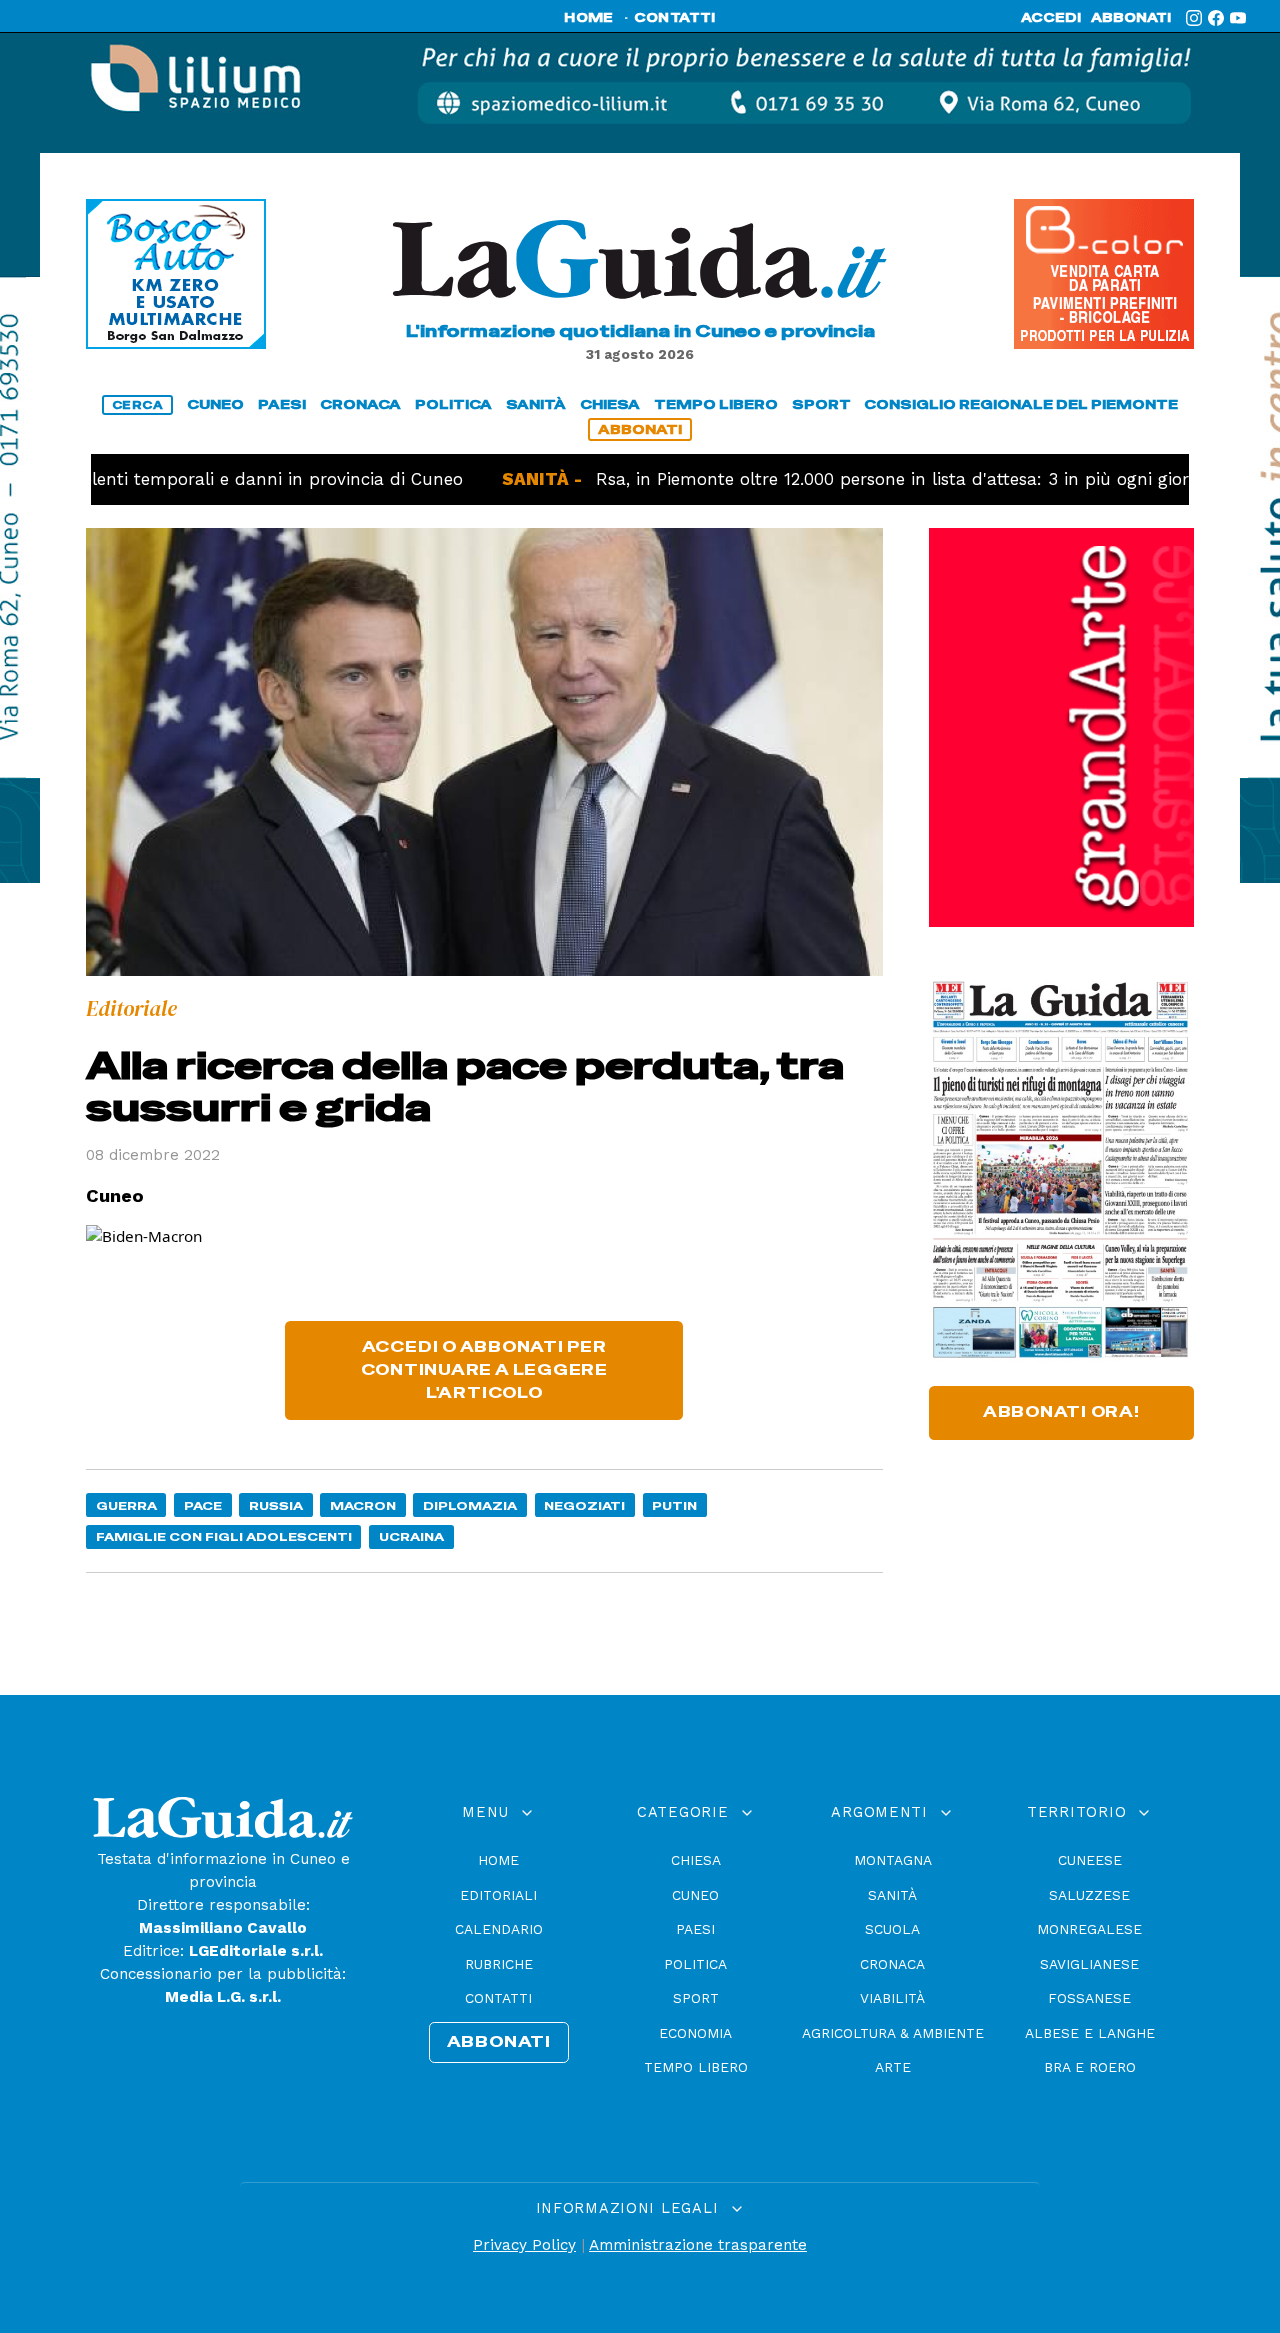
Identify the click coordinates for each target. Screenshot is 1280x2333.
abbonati (1131, 18)
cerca (138, 405)
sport (821, 404)
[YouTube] (1238, 18)
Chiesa (696, 1860)
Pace (203, 1505)
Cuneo (695, 1895)
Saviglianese (1089, 1964)
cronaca (360, 404)
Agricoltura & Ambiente (893, 2033)
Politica (695, 1964)
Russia (276, 1505)
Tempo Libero (696, 2067)
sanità (536, 404)
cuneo (215, 404)
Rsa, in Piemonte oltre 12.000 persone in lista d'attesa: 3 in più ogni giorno (833, 479)
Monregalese (1089, 1929)
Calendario (499, 1929)
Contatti (498, 1998)
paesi (282, 404)
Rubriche (499, 1964)
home (588, 18)
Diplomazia (470, 1505)
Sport (696, 1998)
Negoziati (584, 1505)
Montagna (893, 1860)
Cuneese (1090, 1860)
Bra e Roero (1090, 2067)
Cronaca (892, 1964)
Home (498, 1860)
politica (453, 404)
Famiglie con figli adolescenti (224, 1536)
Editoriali (498, 1895)
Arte (893, 2067)
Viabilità (892, 1998)
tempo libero (716, 404)
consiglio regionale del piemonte (1021, 404)
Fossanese (1089, 1998)
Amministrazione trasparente (698, 2245)
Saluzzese (1089, 1895)
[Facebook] (1216, 18)
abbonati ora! (1061, 1412)
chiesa (610, 404)
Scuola (892, 1929)
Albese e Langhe (1090, 2033)
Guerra (126, 1505)
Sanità (892, 1895)
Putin (674, 1505)
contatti (675, 18)
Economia (695, 2033)
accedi (1051, 18)
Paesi (695, 1929)
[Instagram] (1194, 18)
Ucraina (411, 1536)
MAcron (363, 1505)
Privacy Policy (524, 2245)
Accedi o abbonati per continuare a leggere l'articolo (484, 1370)
